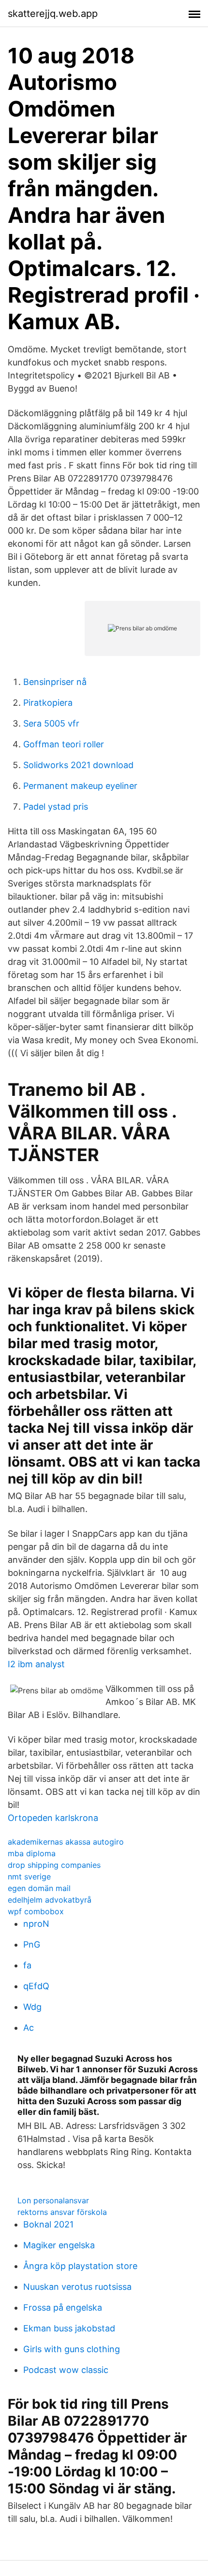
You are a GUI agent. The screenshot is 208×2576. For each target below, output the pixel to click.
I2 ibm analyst (36, 1664)
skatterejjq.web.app (53, 14)
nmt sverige (29, 1877)
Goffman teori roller (64, 744)
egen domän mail (39, 1888)
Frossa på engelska (63, 2307)
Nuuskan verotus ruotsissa (77, 2287)
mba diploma (32, 1853)
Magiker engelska (59, 2245)
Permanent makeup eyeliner (80, 786)
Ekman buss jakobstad (69, 2328)
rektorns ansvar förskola (62, 2212)
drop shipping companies (54, 1865)
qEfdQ (36, 1986)
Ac (29, 2028)
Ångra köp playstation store (80, 2266)
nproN (36, 1924)
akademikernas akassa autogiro (66, 1842)
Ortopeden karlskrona (53, 1818)
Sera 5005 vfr (51, 723)
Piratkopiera (48, 703)
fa (27, 1965)
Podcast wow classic (66, 2370)
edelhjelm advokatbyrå (50, 1900)
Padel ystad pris (56, 807)
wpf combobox (36, 1911)
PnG (32, 1944)
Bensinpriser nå (55, 682)
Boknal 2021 (48, 2224)
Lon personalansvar (53, 2200)
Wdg (32, 2007)
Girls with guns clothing (72, 2349)
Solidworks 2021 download (78, 765)
